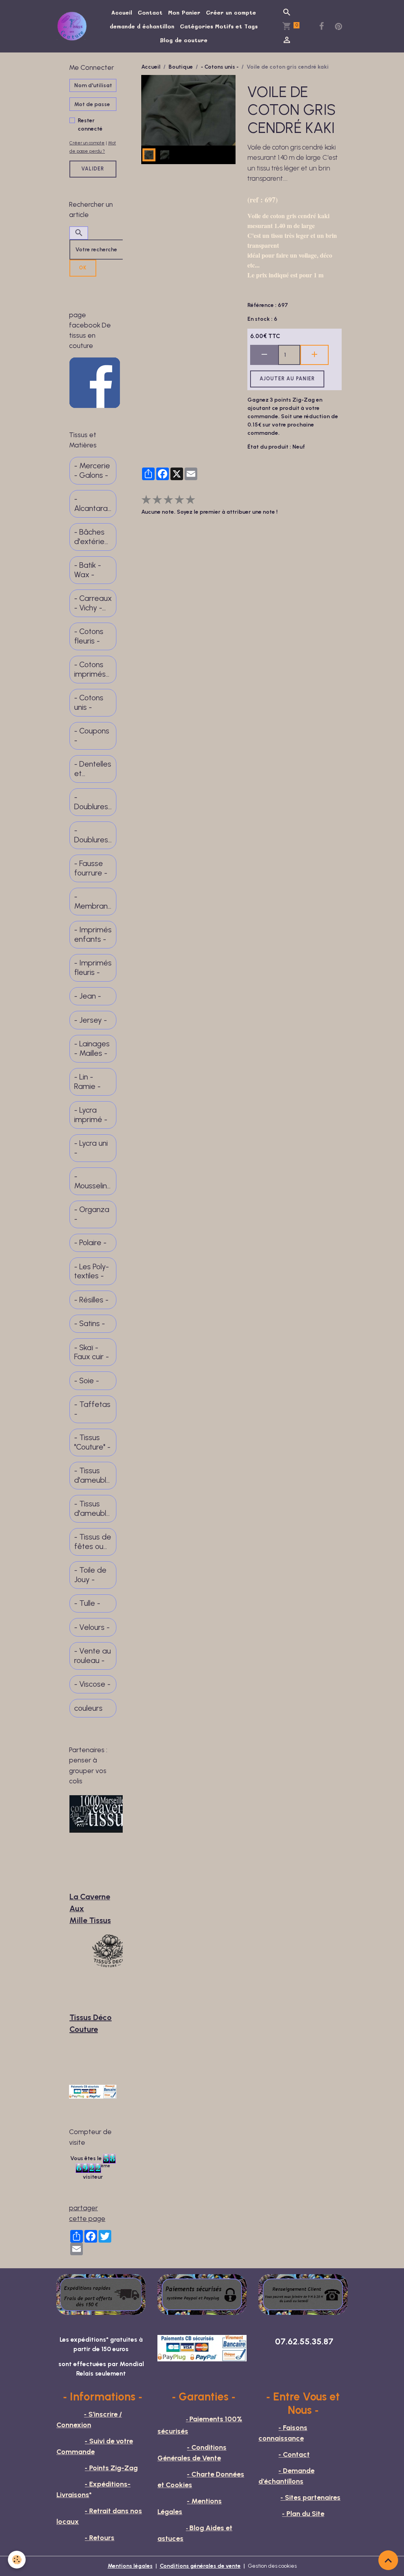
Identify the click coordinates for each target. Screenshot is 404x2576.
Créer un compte (231, 12)
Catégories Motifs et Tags (219, 26)
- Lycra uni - (91, 1148)
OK (83, 268)
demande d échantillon (142, 26)
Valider (93, 169)
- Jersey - (91, 1020)
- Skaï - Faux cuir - (92, 1352)
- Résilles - (91, 1300)
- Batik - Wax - (88, 570)
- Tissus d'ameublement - (93, 1475)
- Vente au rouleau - (93, 1656)
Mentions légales (130, 2566)
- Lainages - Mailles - (92, 1049)
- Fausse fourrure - (91, 868)
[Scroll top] (388, 2560)
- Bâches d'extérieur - (93, 537)
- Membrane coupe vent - (91, 901)
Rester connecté (90, 125)
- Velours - (92, 1627)
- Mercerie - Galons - (92, 470)
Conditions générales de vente (200, 2566)
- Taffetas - (92, 1409)
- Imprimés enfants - (93, 934)
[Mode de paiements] (202, 2294)
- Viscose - (92, 1684)
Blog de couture (184, 40)
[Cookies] (17, 2560)
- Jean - (88, 996)
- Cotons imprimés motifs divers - (90, 669)
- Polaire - (90, 1243)
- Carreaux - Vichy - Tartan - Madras (93, 603)
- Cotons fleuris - (89, 636)
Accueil (122, 12)
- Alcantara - (91, 504)
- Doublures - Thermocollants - (93, 802)
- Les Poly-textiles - (92, 1271)
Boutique (181, 67)
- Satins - (90, 1324)
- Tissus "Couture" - (92, 1442)
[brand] (73, 26)
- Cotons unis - (220, 67)
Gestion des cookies (272, 2566)
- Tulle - (87, 1603)
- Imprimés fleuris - (93, 968)
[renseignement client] (303, 2294)
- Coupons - (92, 736)
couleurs (88, 1708)
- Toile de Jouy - (90, 1575)
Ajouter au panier (287, 379)
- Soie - (87, 1381)
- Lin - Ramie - (87, 1082)
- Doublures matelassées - (93, 835)
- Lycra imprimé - (91, 1115)
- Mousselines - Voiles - (93, 1181)
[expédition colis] (101, 2294)
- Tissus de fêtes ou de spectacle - (93, 1542)
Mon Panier (184, 12)
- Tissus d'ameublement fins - (93, 1509)
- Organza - (92, 1214)
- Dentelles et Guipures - (93, 769)
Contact (150, 12)
